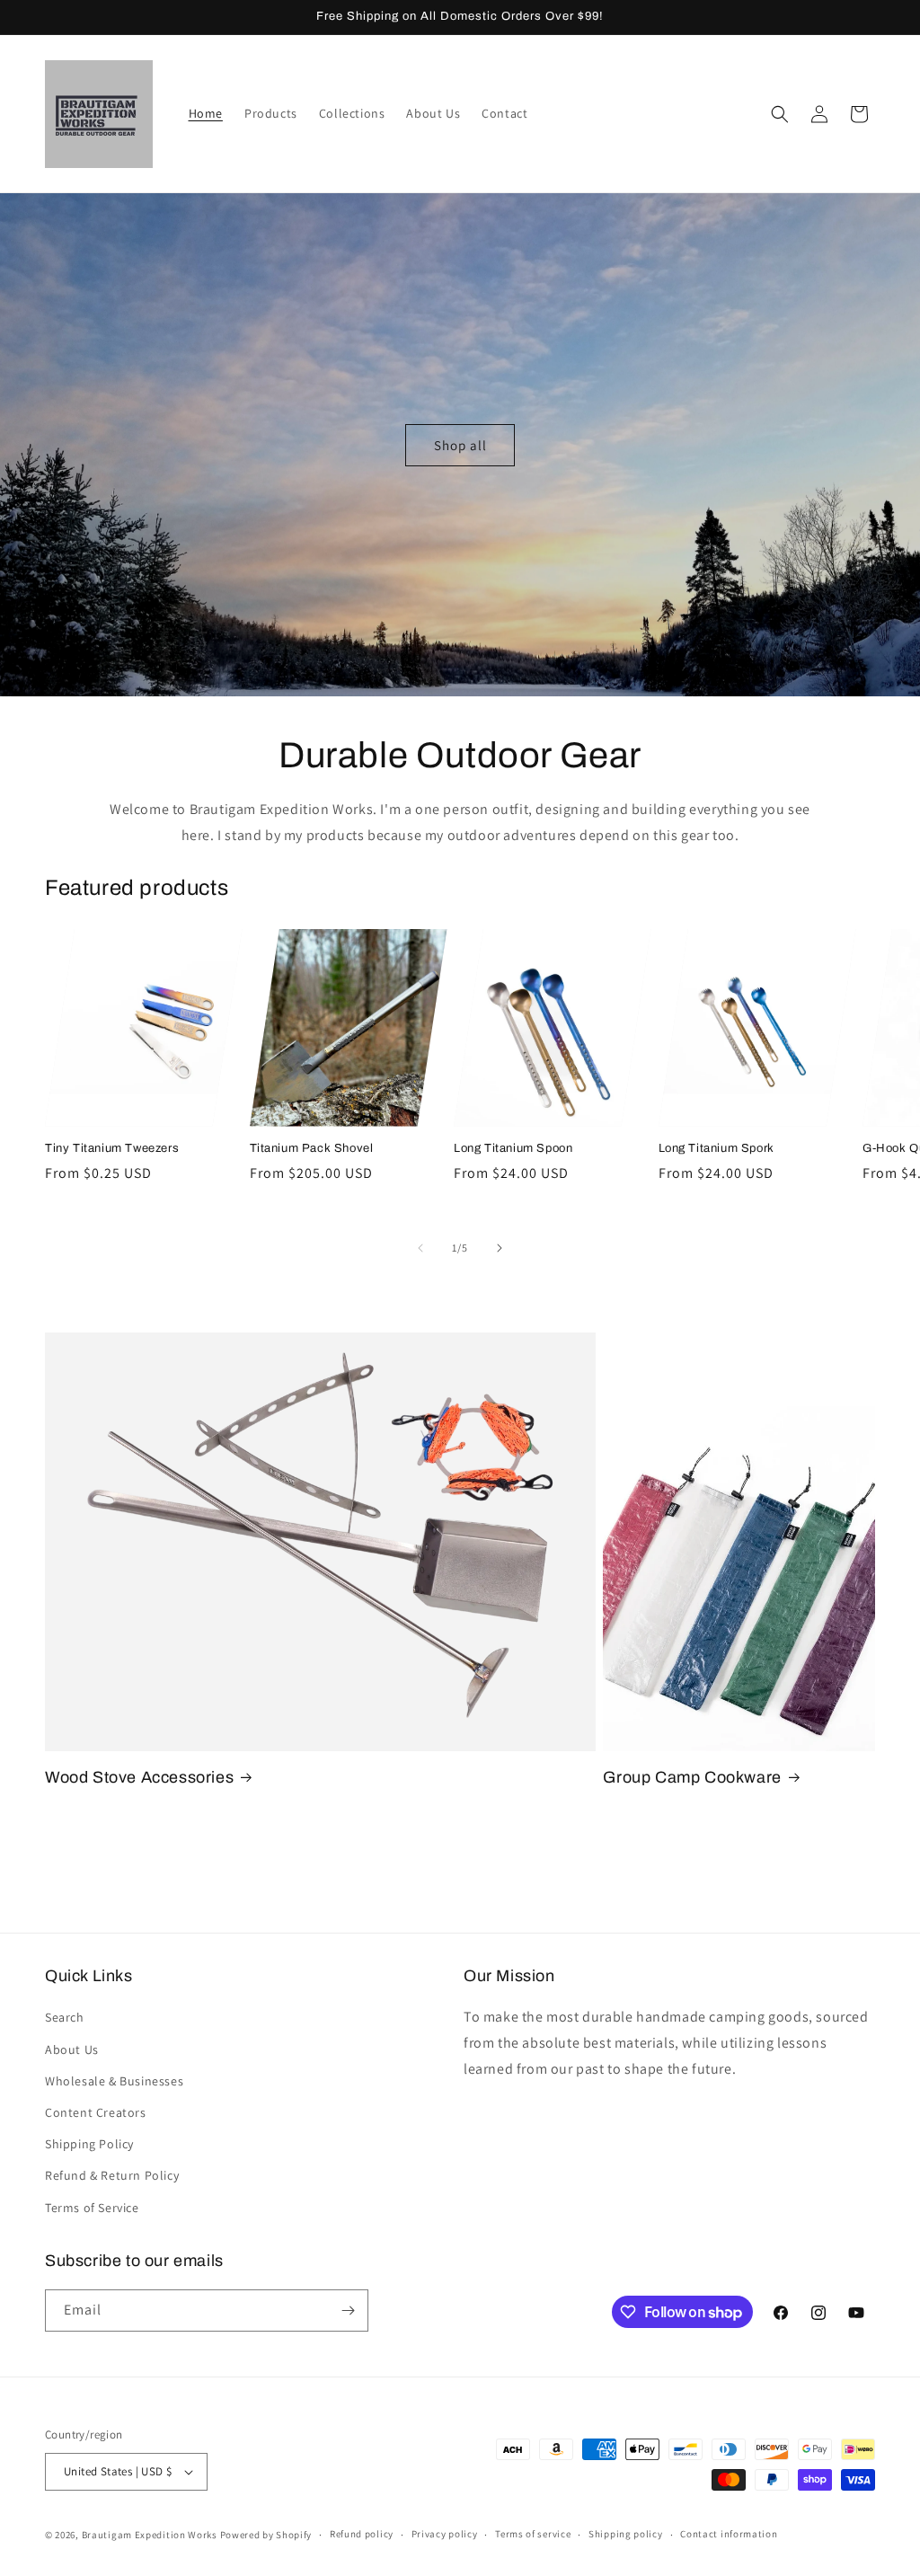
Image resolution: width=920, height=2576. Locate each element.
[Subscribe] (348, 2310)
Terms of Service (92, 2208)
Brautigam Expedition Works (150, 2535)
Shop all (460, 444)
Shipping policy (626, 2534)
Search (65, 2017)
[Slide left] (420, 1248)
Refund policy (362, 2534)
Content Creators (96, 2112)
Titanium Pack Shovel (312, 1148)
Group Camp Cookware (692, 1777)
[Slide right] (500, 1248)
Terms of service (533, 2534)
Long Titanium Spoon (513, 1148)
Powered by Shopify (266, 2535)
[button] (780, 114)
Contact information (729, 2534)
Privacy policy (445, 2534)
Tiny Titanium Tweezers (112, 1148)
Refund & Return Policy (112, 2175)
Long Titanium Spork (717, 1148)
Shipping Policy (89, 2144)
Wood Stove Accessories (139, 1777)
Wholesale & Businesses (114, 2081)
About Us (72, 2049)
